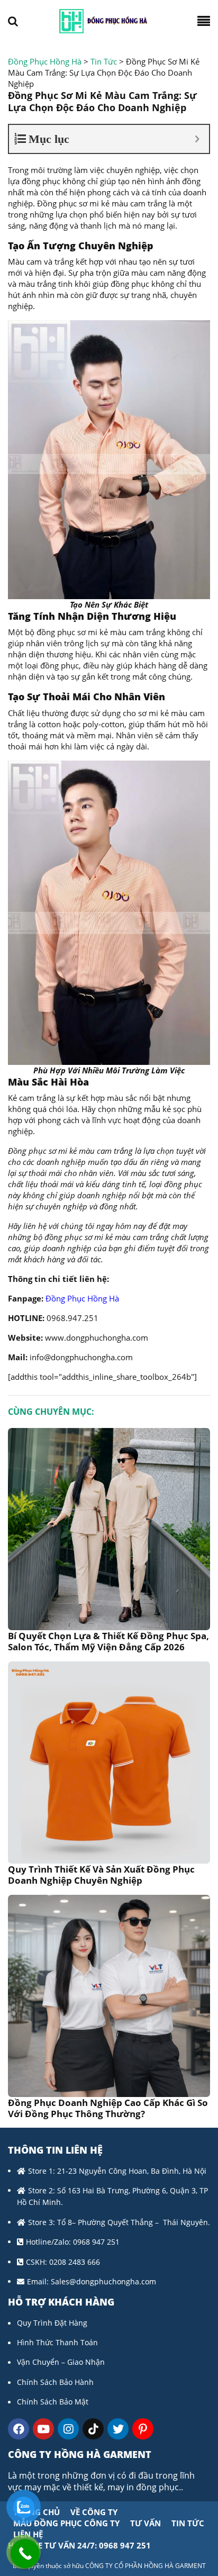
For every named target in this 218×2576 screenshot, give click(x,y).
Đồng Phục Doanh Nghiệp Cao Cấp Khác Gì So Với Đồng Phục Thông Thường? (108, 2108)
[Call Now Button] (25, 2554)
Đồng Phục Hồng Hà (82, 1298)
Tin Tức (188, 2523)
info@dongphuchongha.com (81, 1357)
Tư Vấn (146, 2523)
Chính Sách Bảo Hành (55, 2382)
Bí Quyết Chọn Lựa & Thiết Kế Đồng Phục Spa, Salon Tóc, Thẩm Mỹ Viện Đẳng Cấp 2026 (108, 1641)
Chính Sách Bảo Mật (53, 2402)
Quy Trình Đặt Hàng (52, 2323)
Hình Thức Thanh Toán (57, 2342)
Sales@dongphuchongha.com (103, 2281)
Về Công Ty (94, 2512)
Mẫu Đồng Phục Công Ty (66, 2523)
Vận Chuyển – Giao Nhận (61, 2362)
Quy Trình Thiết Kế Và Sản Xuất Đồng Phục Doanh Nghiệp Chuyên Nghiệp (101, 1875)
